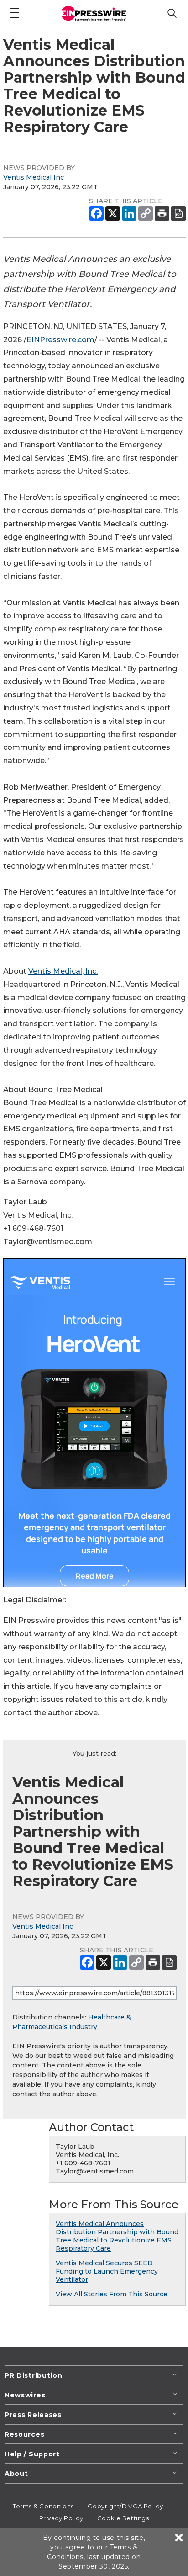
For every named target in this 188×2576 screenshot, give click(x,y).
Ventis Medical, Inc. (63, 971)
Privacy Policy (61, 2518)
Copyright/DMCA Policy (125, 2506)
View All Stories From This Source (112, 2294)
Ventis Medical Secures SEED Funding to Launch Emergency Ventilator (107, 2271)
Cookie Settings (123, 2518)
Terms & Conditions (43, 2506)
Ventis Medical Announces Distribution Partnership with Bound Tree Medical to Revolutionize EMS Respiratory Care (117, 2236)
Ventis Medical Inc (34, 177)
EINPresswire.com (60, 340)
